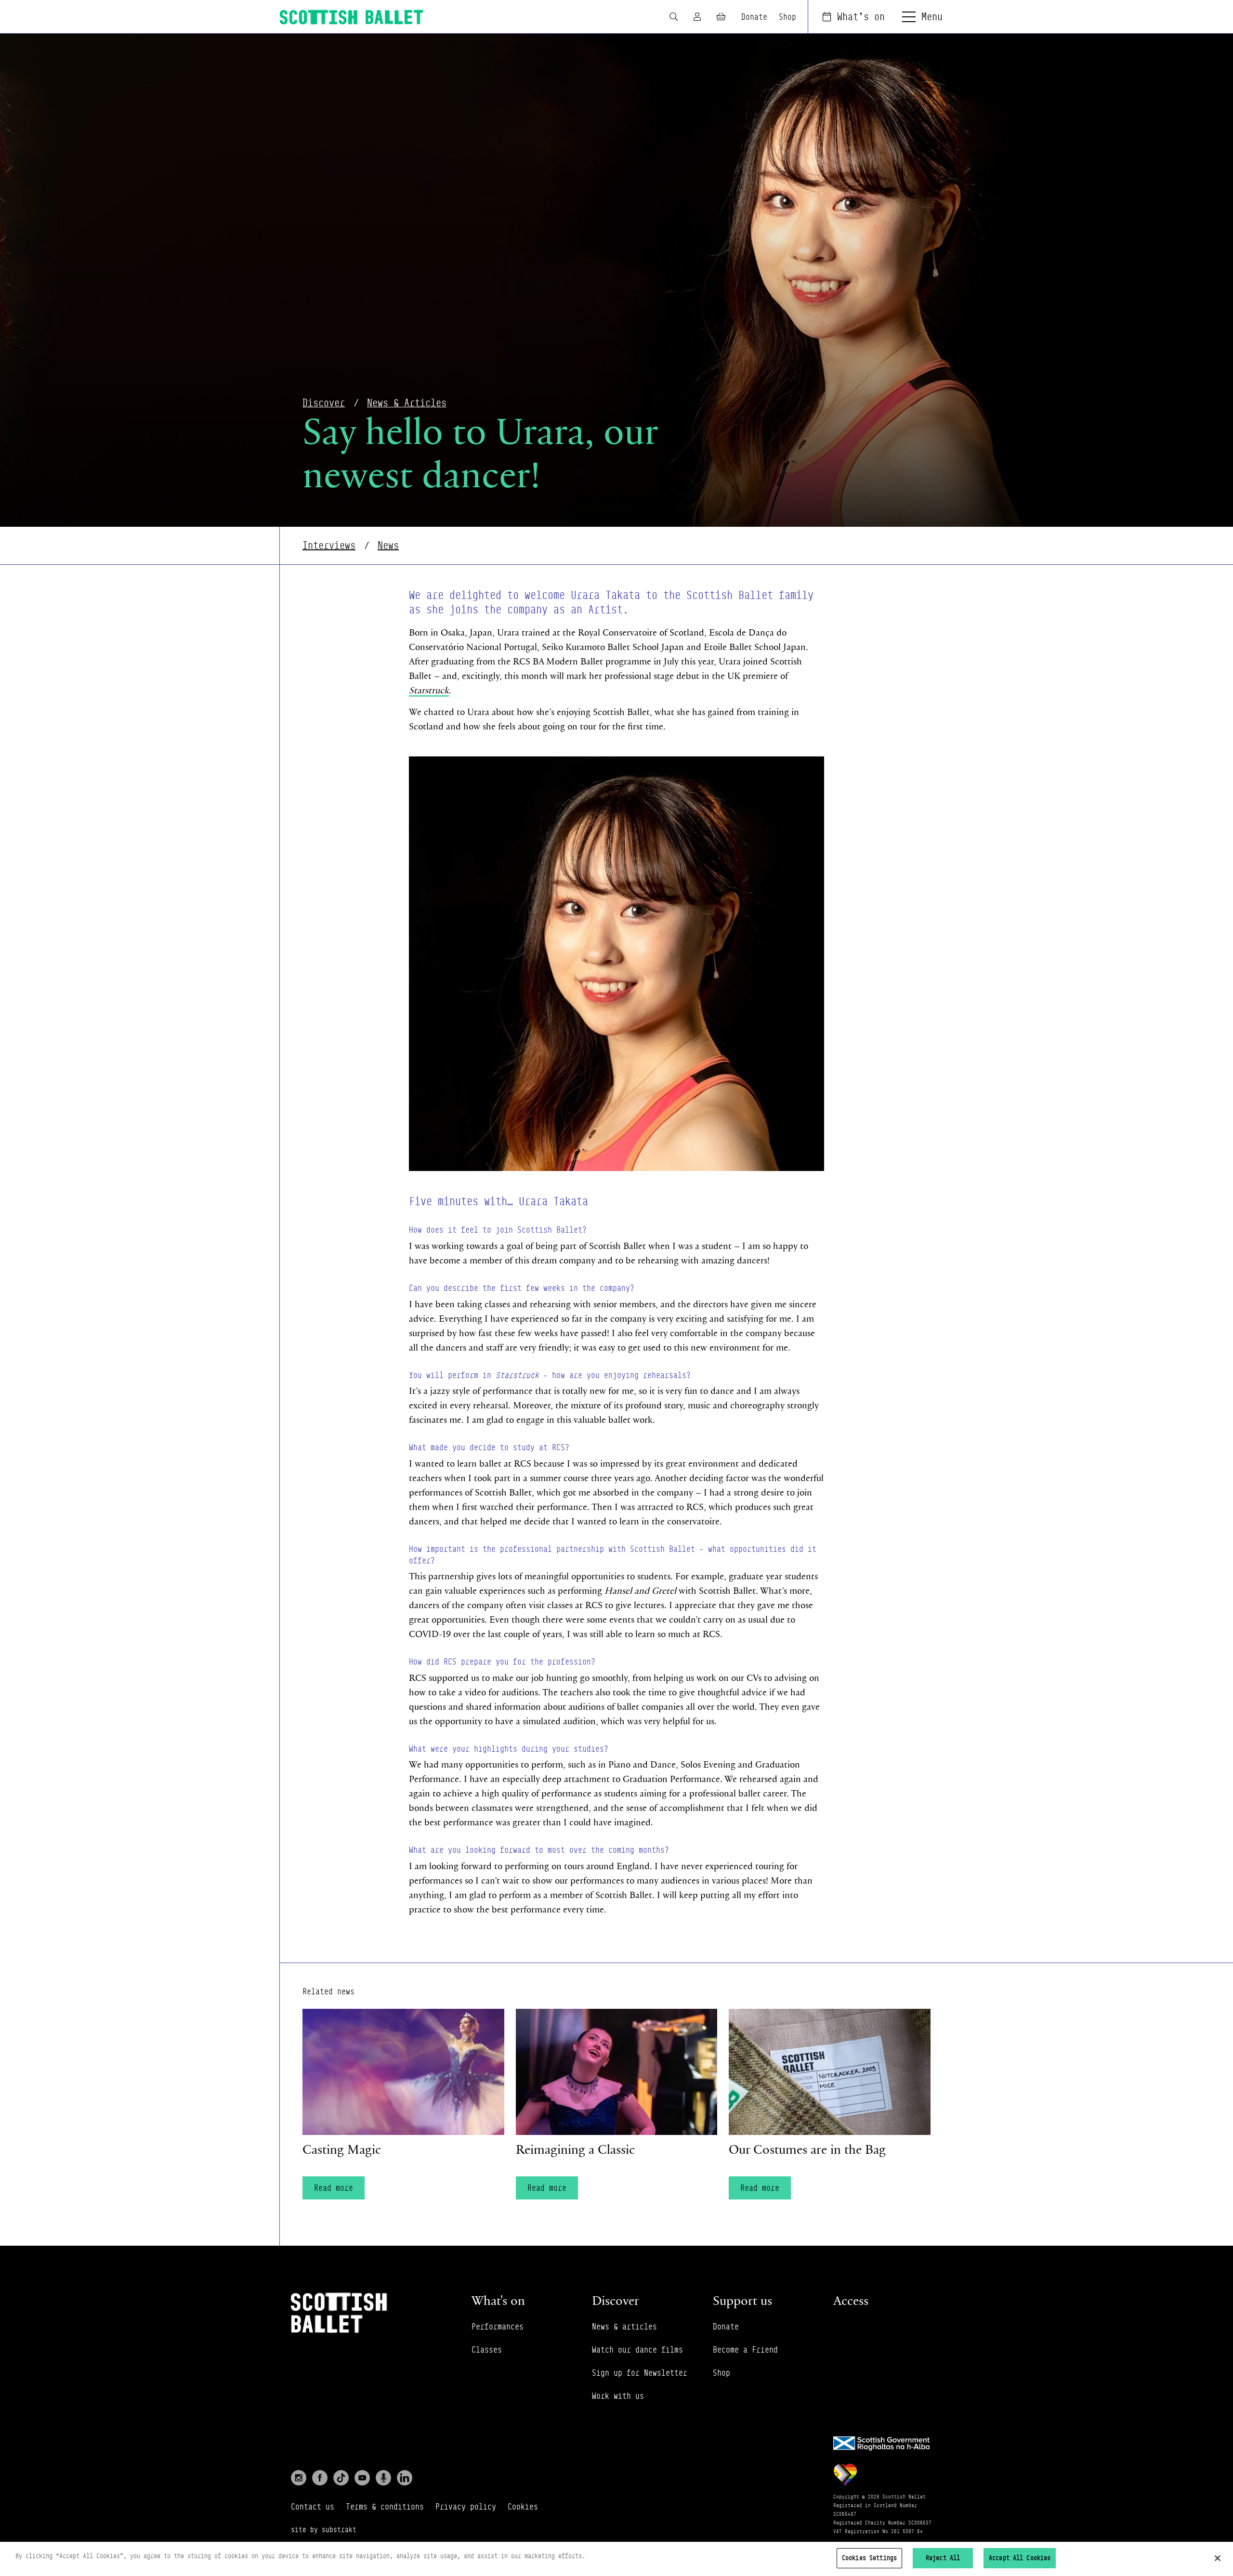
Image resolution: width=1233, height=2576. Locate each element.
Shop (787, 17)
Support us (742, 2300)
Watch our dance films (637, 2350)
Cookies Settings (869, 2558)
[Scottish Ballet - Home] (352, 17)
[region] (616, 2559)
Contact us (313, 2507)
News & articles (624, 2327)
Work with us (618, 2396)
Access (851, 2300)
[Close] (1218, 2558)
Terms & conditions (385, 2507)
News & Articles (407, 403)
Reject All (943, 2558)
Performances (498, 2327)
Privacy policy (466, 2507)
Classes (487, 2350)
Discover (324, 403)
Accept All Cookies (1020, 2558)
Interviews (329, 545)
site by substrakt (324, 2530)
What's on (861, 17)
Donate (754, 17)
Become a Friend (745, 2350)
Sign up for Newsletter (640, 2373)
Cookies (523, 2507)
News (388, 545)
